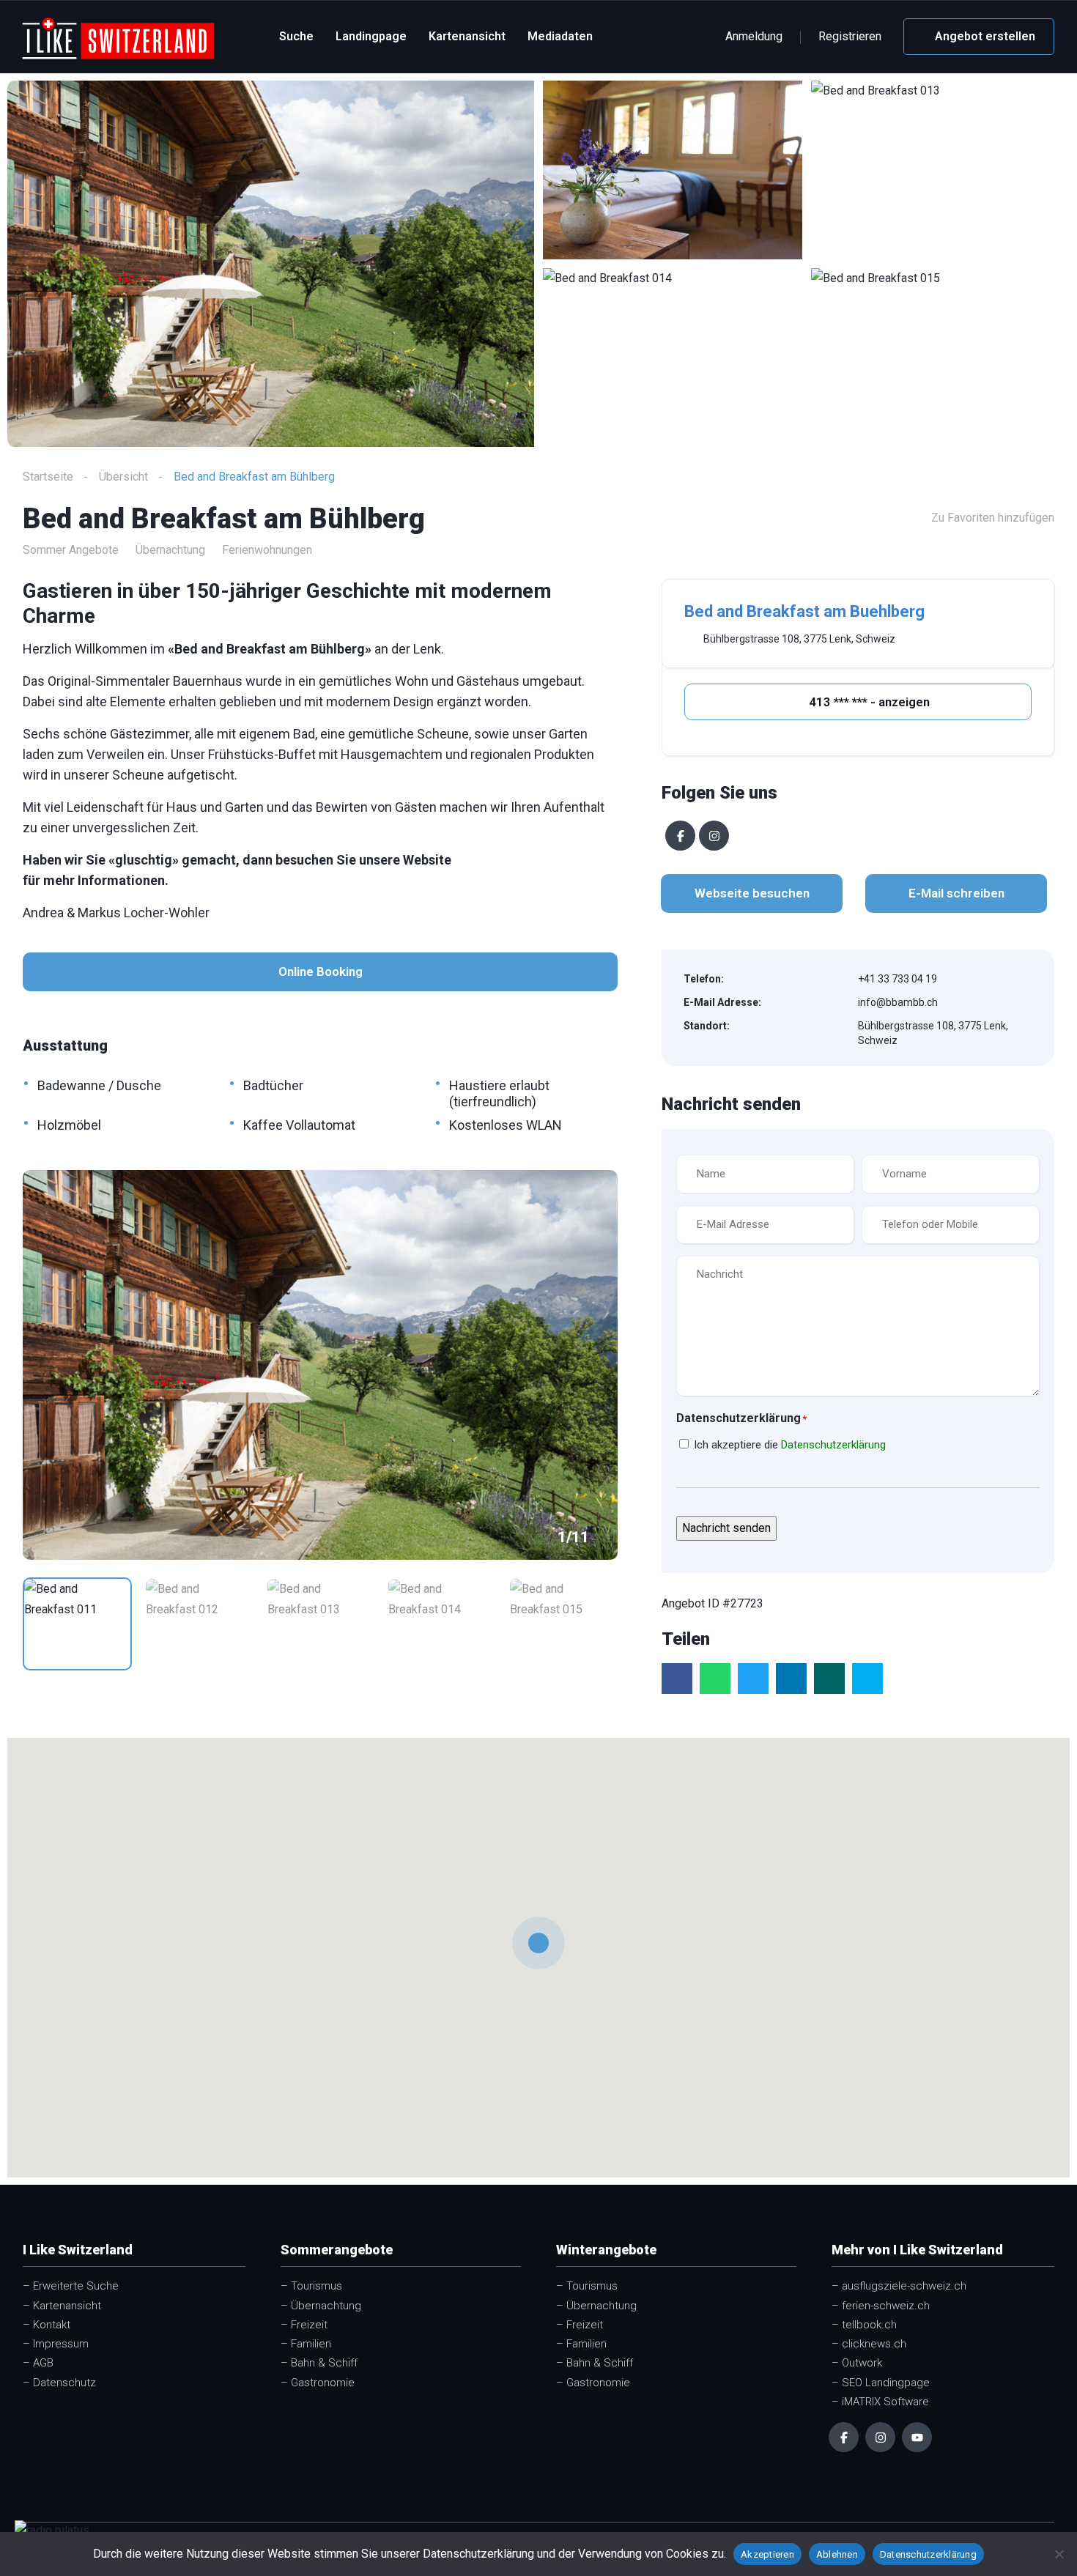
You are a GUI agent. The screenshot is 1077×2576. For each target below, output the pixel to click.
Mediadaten (560, 36)
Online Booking (321, 971)
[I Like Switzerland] (118, 37)
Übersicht (123, 477)
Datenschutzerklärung (833, 1445)
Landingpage (371, 36)
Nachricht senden (726, 1528)
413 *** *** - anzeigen (868, 702)
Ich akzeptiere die (790, 1445)
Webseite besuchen (752, 893)
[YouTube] (917, 2437)
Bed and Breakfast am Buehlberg (804, 611)
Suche (296, 36)
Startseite (48, 477)
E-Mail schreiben (956, 893)
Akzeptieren (767, 2554)
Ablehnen (837, 2554)
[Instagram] (714, 836)
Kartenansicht (467, 36)
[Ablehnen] (1059, 2554)
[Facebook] (680, 836)
